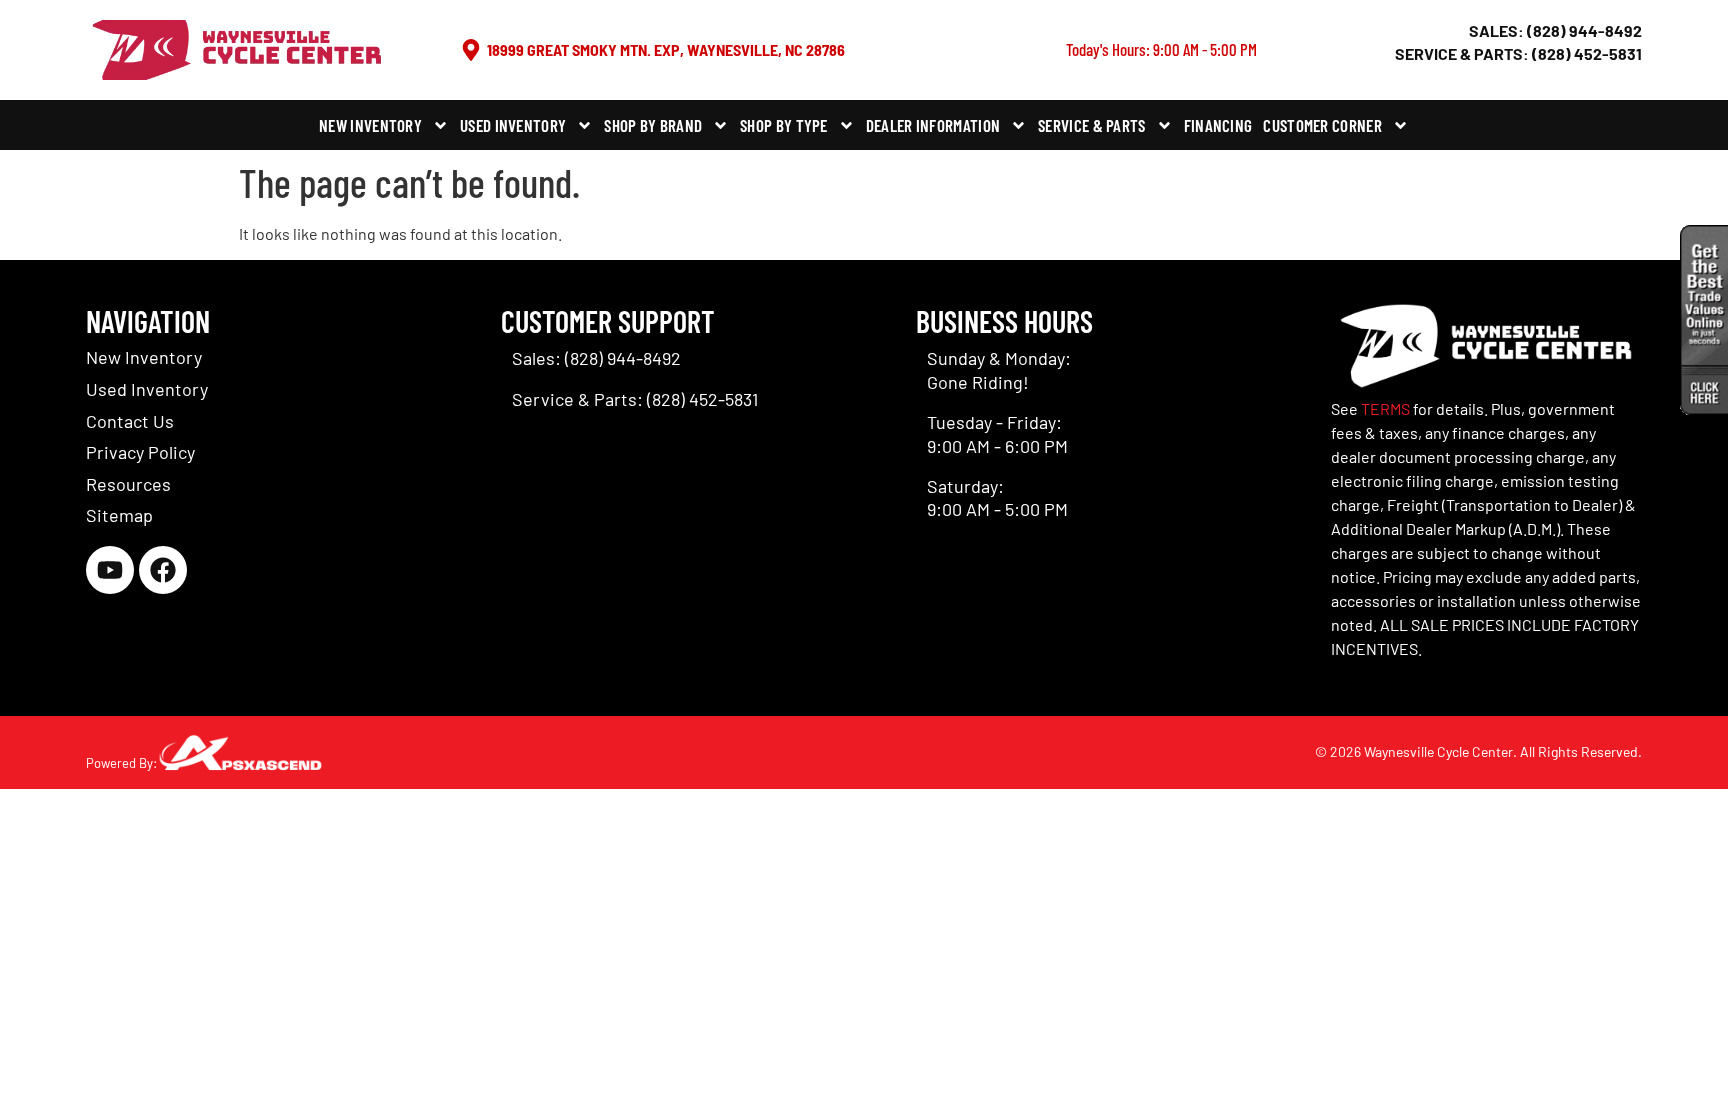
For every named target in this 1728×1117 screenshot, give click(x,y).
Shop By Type (784, 125)
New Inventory (370, 125)
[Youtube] (110, 570)
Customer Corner (1322, 125)
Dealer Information (933, 125)
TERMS (1385, 408)
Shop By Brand (653, 125)
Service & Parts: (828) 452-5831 (1518, 53)
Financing (1218, 125)
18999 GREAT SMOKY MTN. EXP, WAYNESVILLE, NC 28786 (666, 49)
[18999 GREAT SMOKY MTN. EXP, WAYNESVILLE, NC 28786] (471, 50)
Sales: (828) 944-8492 (1555, 30)
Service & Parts (1092, 125)
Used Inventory (513, 125)
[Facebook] (163, 570)
